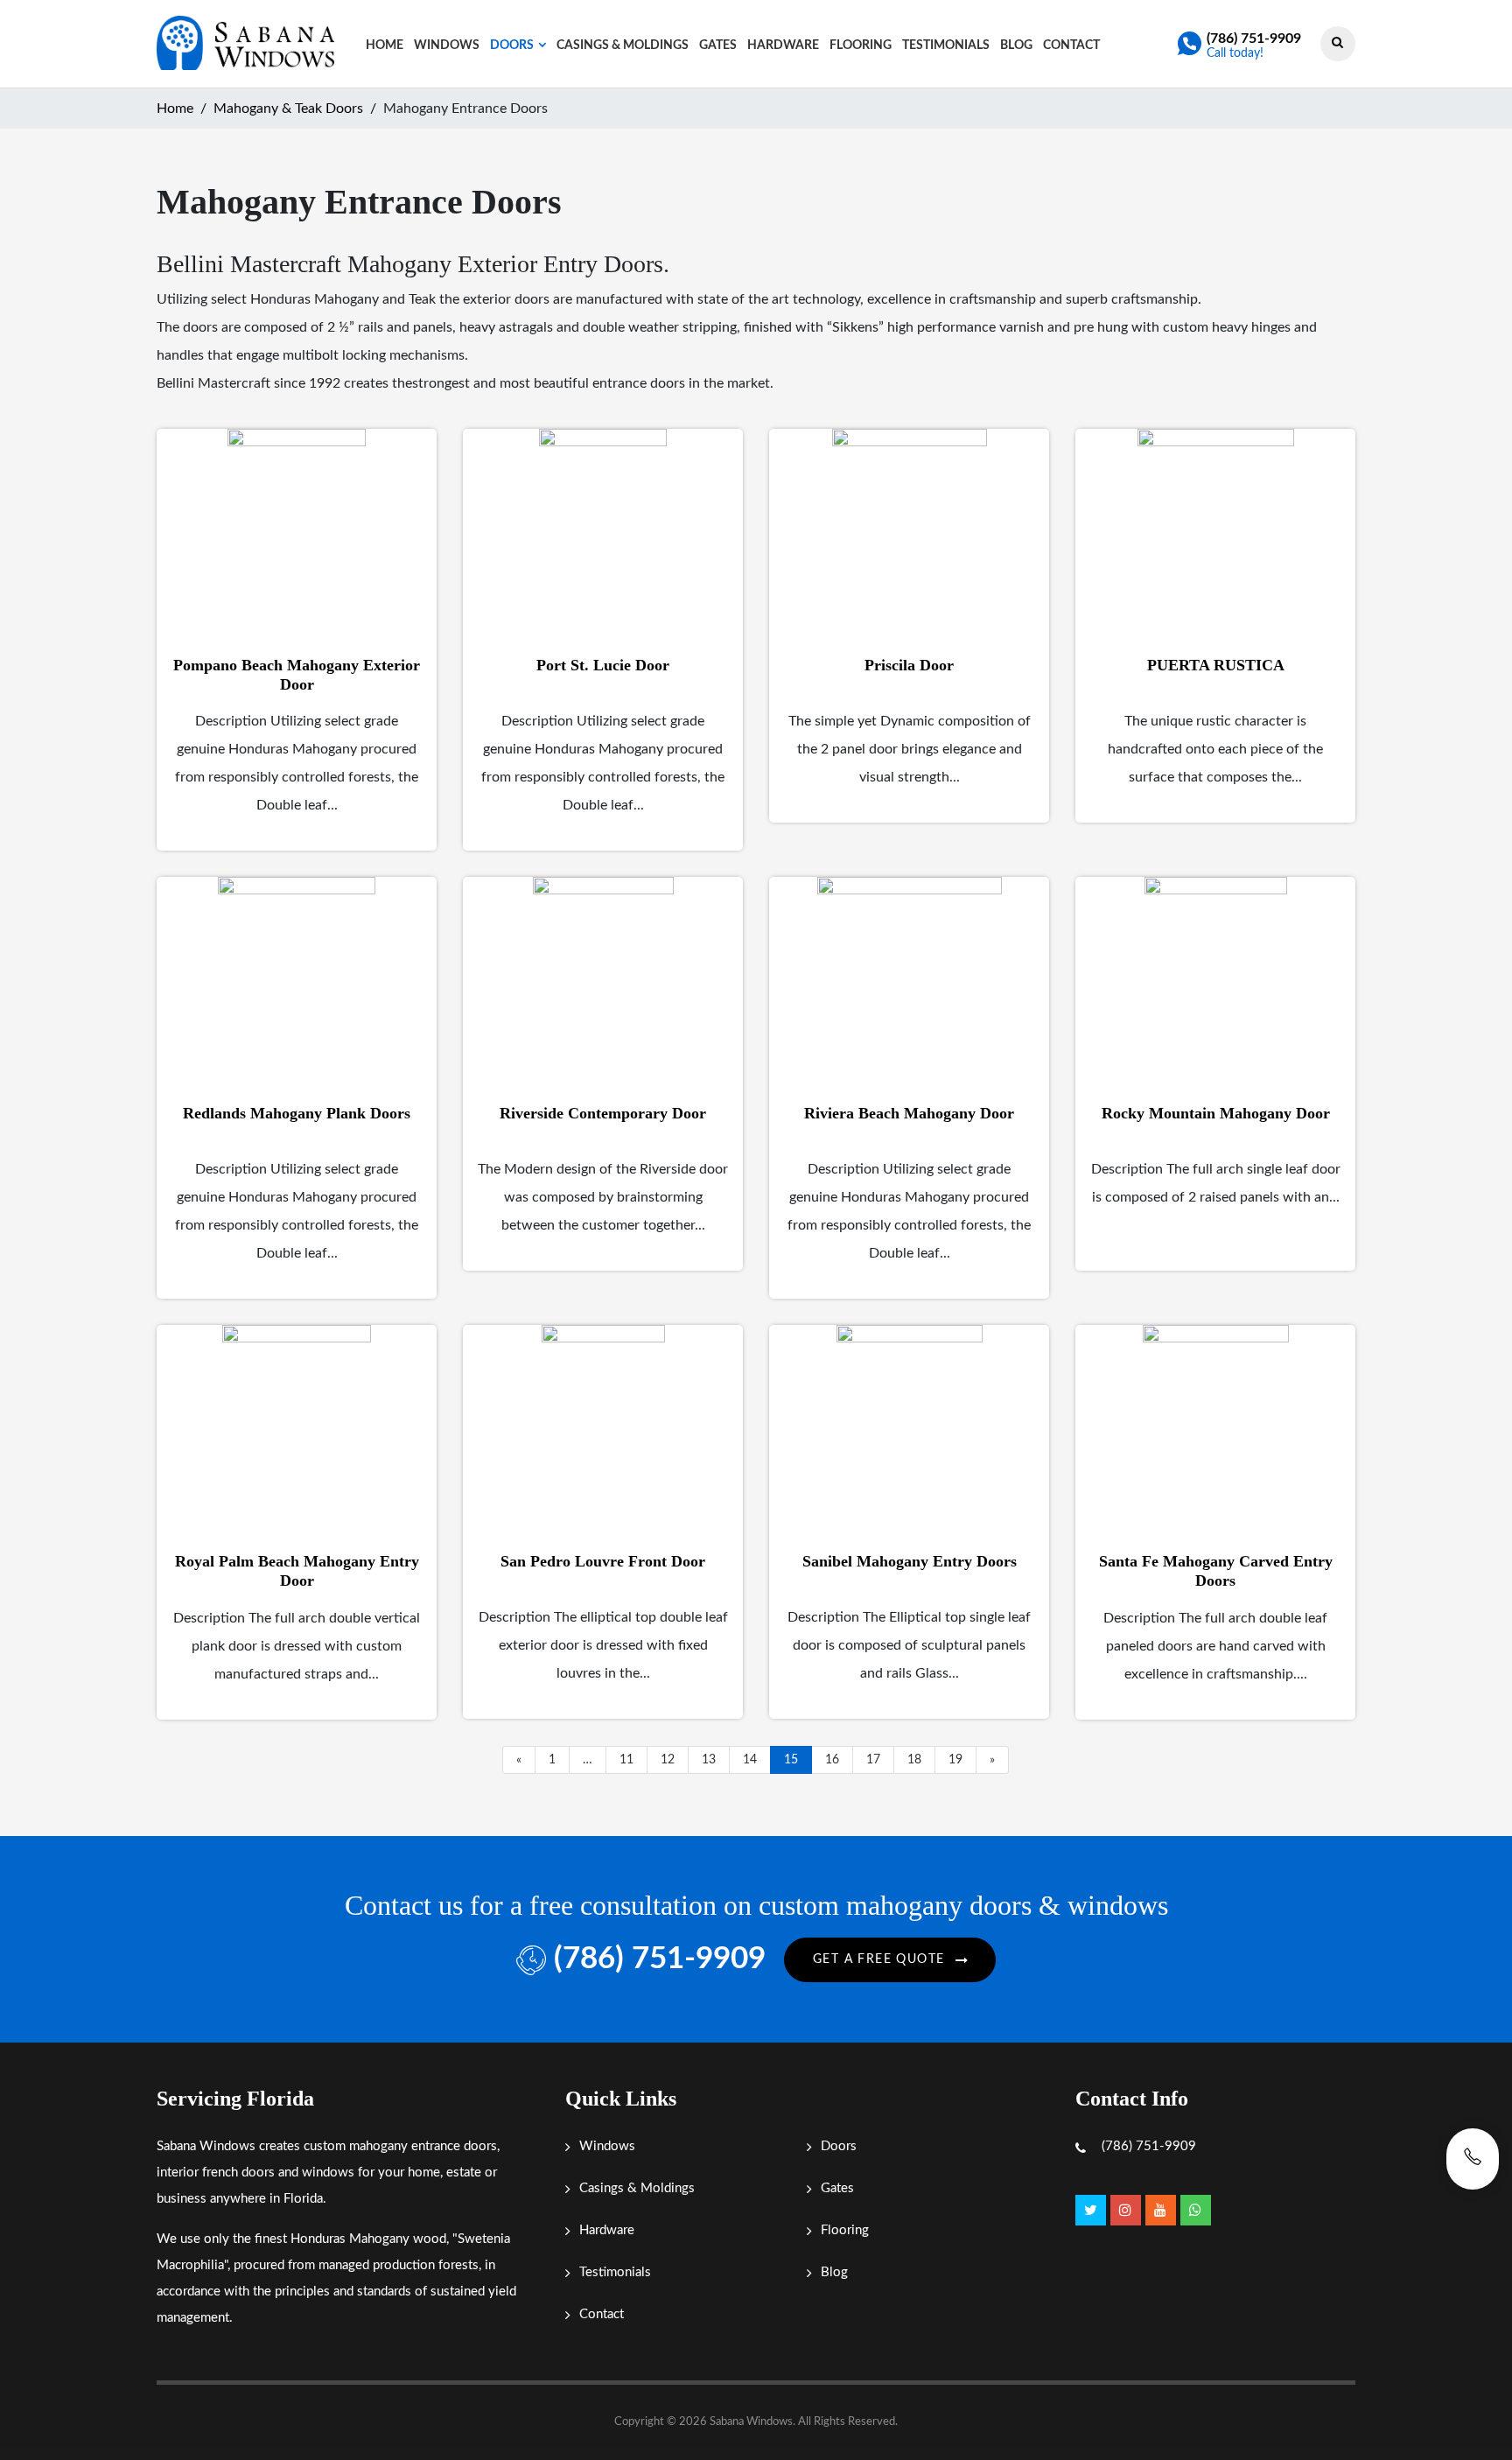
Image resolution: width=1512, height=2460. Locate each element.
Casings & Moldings (623, 46)
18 (914, 1760)
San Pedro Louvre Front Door (603, 1561)
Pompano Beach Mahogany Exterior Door (297, 675)
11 (626, 1760)
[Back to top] (1473, 2407)
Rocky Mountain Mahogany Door (1216, 1113)
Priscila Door (909, 665)
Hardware (783, 46)
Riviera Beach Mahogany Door (909, 1113)
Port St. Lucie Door (603, 665)
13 (709, 1760)
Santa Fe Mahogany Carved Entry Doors (1216, 1571)
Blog (1016, 46)
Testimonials (946, 46)
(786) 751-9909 (1254, 39)
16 (832, 1760)
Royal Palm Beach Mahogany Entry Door (297, 1571)
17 (873, 1760)
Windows (447, 46)
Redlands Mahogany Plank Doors (297, 1113)
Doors (512, 46)
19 (955, 1760)
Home (385, 46)
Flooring (861, 46)
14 (750, 1760)
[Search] (1337, 43)
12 (668, 1760)
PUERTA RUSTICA (1216, 665)
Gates (718, 46)
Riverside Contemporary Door (603, 1113)
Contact (1071, 46)
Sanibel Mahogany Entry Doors (910, 1561)
